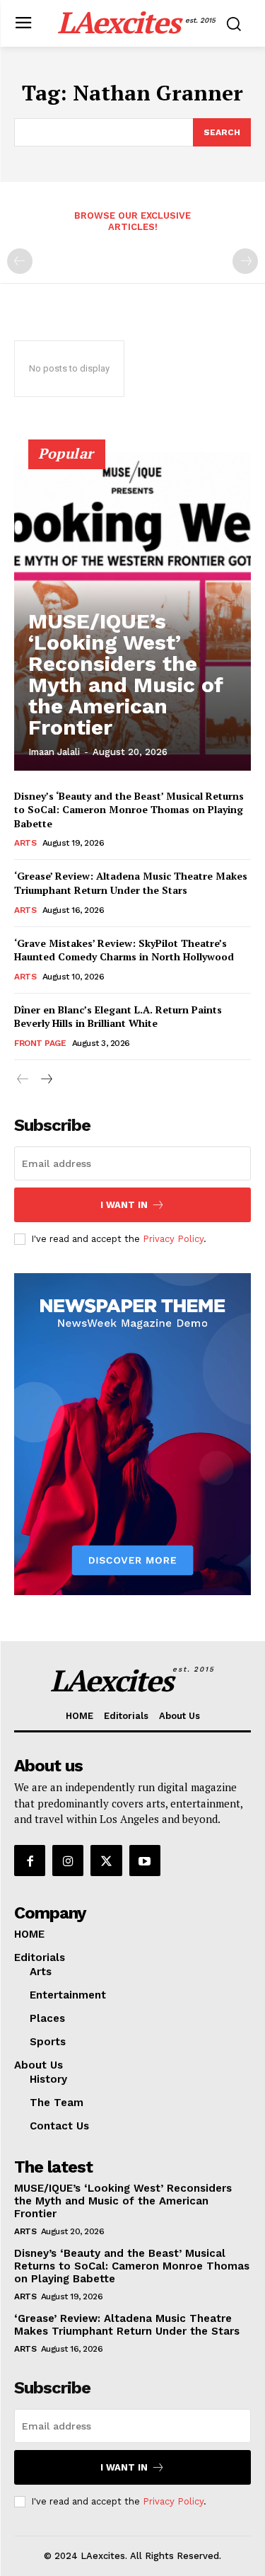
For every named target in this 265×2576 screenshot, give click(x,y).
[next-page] (46, 1080)
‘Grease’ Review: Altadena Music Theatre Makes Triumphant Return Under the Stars (131, 883)
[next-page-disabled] (245, 261)
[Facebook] (30, 1861)
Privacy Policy (173, 1239)
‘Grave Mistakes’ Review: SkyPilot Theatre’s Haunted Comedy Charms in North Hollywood (124, 950)
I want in (124, 1205)
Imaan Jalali (54, 752)
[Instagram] (68, 1861)
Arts (25, 843)
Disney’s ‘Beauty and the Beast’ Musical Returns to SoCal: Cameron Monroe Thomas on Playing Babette (129, 810)
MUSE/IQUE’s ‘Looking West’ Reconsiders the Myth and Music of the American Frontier (126, 674)
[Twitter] (106, 1861)
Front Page (40, 1043)
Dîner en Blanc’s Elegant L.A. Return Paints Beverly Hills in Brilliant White (118, 1017)
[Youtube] (145, 1861)
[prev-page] (20, 261)
